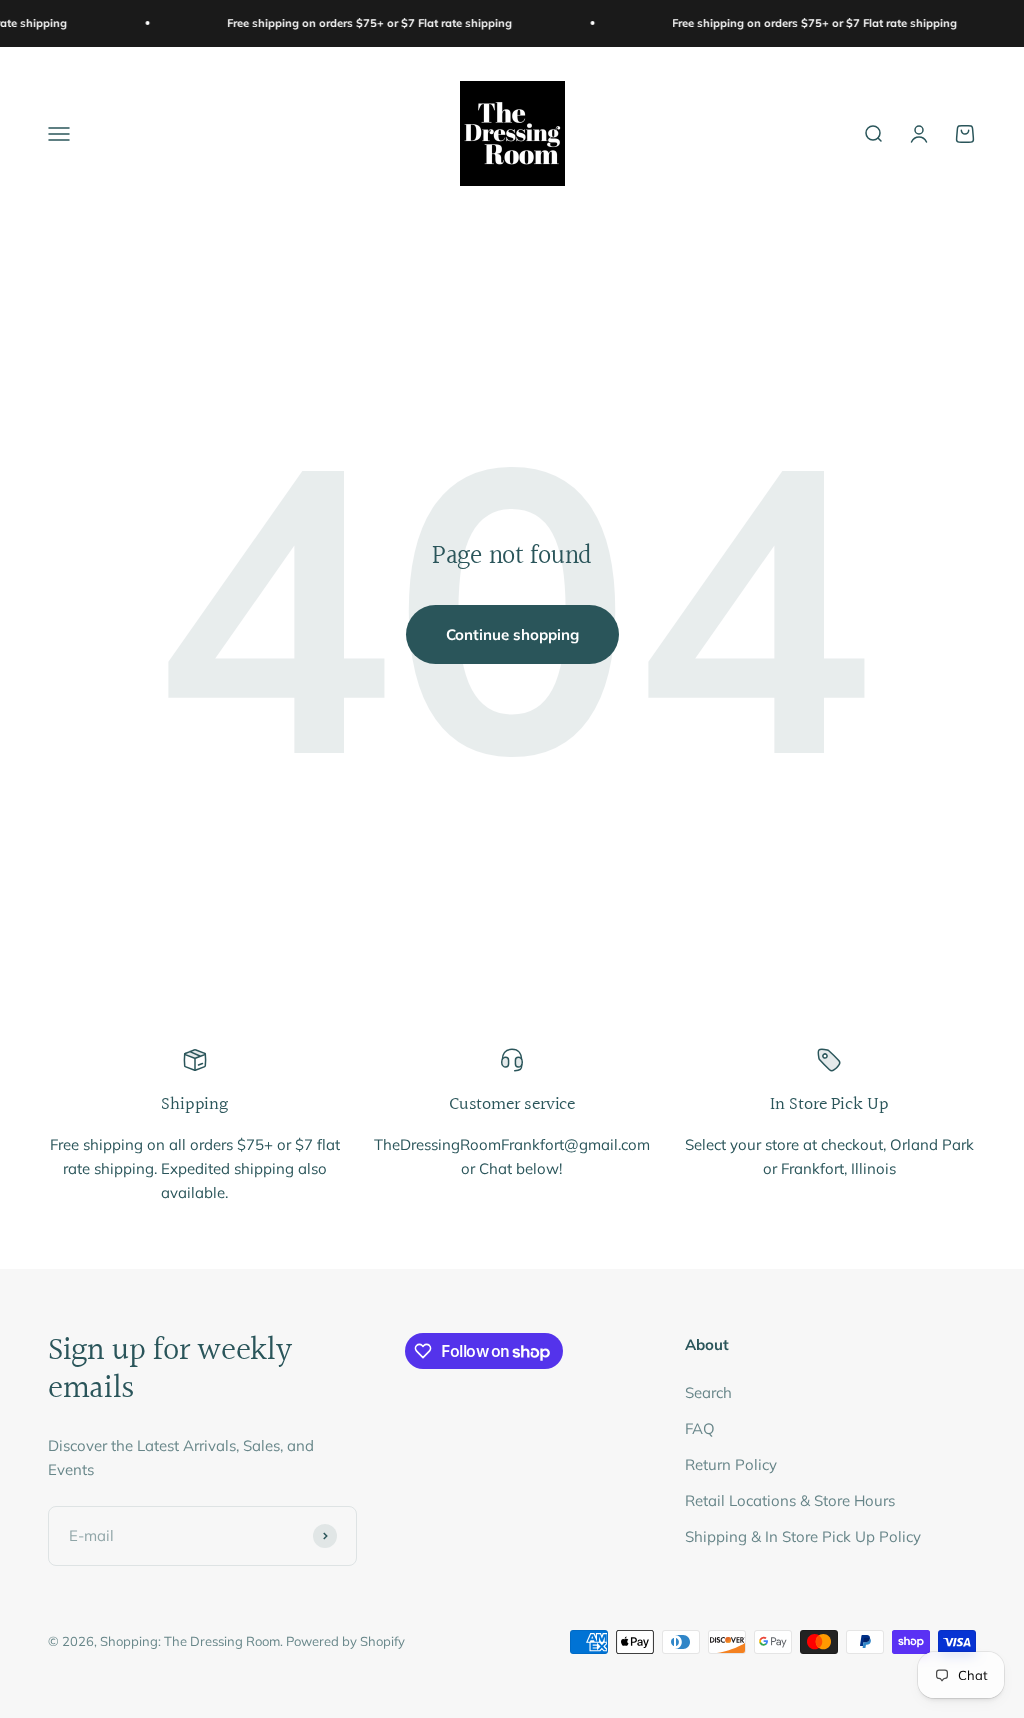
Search (708, 1392)
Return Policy (731, 1464)
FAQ (700, 1428)
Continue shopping (512, 634)
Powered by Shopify (345, 1641)
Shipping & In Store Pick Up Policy (803, 1536)
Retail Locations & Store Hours (790, 1500)
